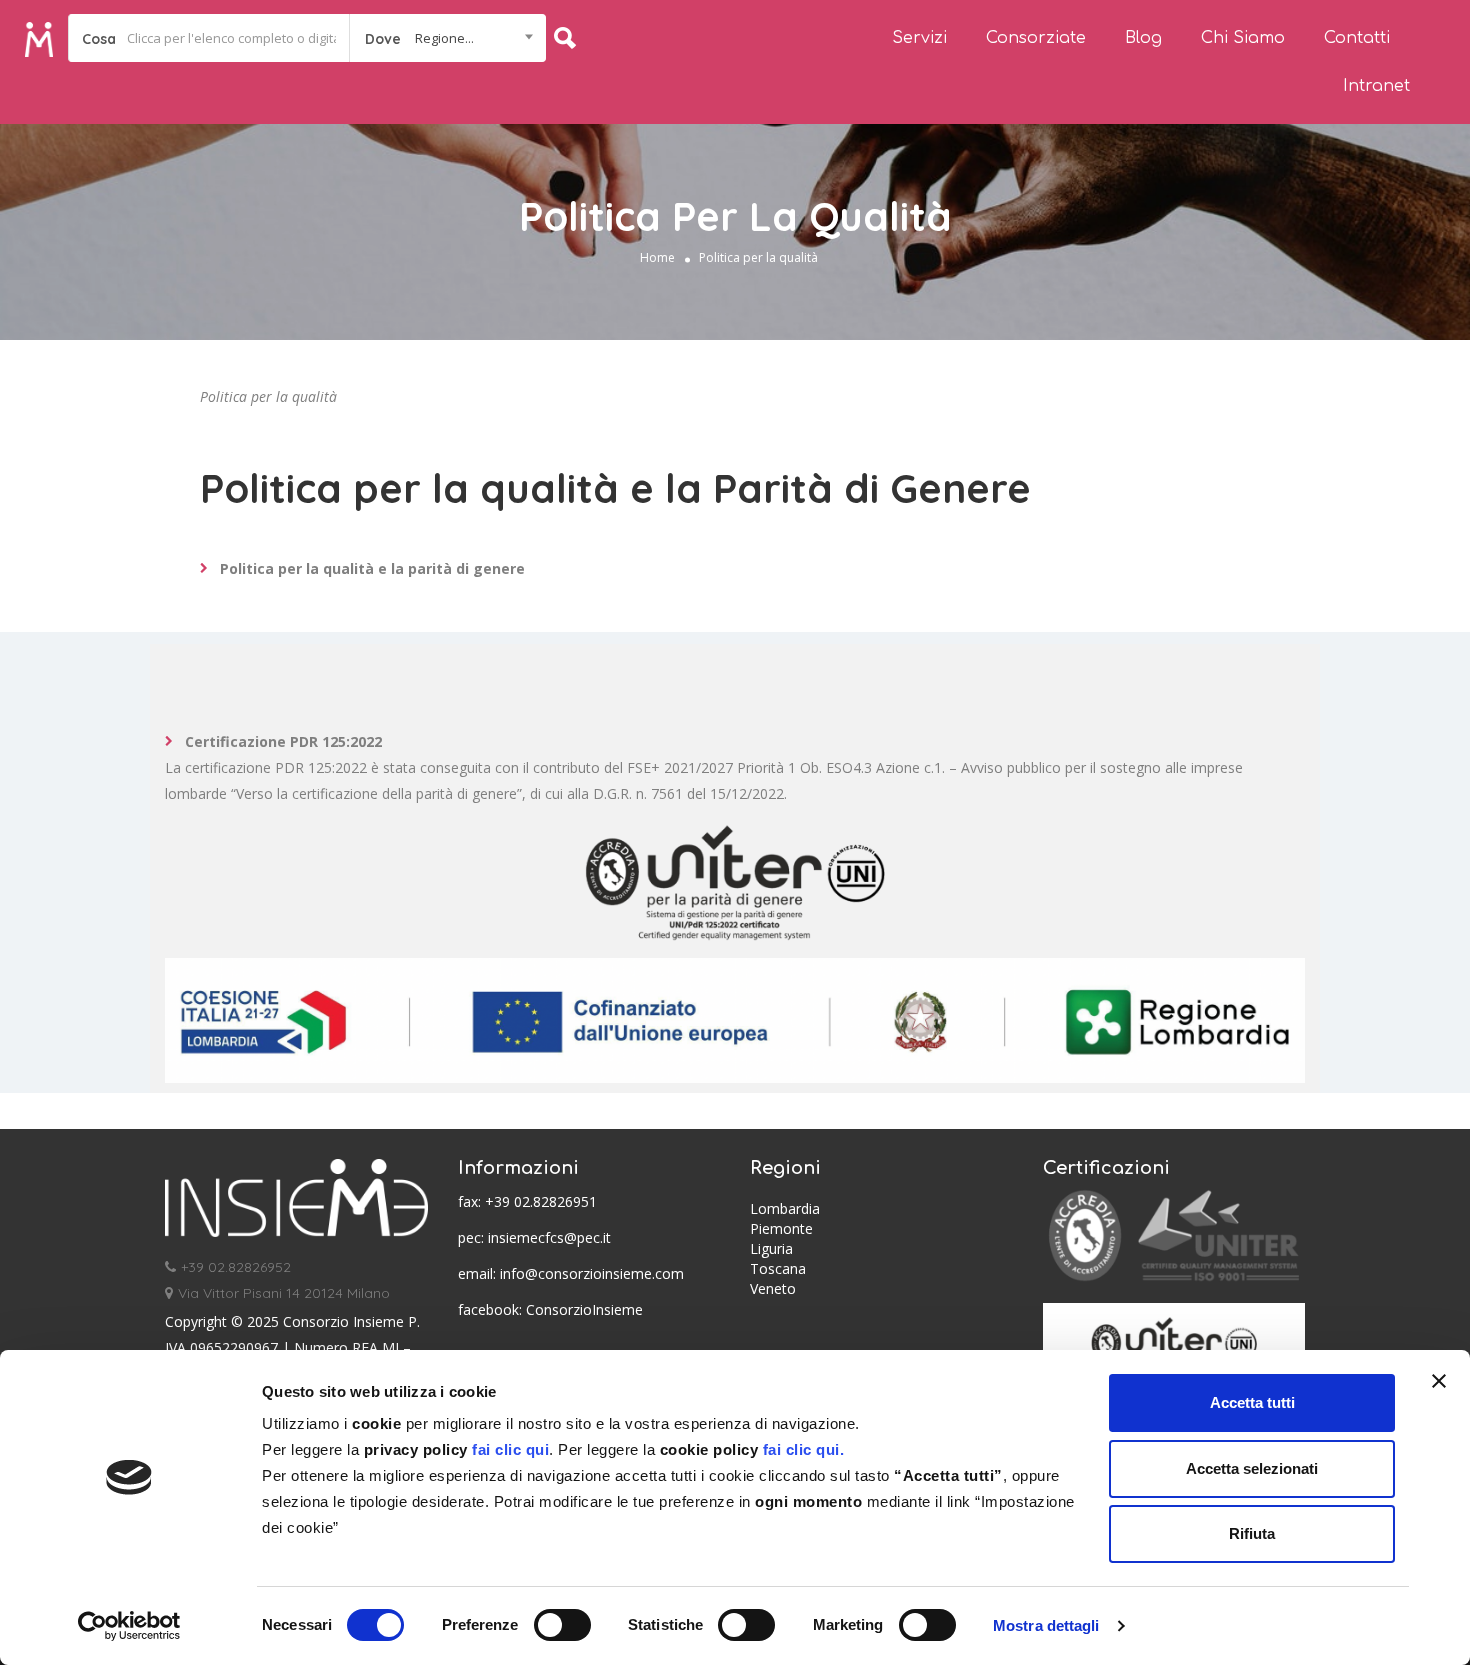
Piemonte (781, 1228)
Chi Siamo (1243, 38)
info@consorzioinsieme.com (592, 1273)
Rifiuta (1252, 1533)
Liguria (771, 1248)
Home (657, 257)
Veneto (773, 1288)
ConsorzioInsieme (584, 1309)
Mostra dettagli (1046, 1625)
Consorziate (1036, 38)
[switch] (562, 1625)
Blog (1143, 38)
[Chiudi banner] (1439, 1381)
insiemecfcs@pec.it (549, 1237)
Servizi (919, 38)
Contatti (1357, 38)
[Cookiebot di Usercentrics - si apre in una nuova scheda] (129, 1626)
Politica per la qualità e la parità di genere (372, 568)
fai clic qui (510, 1449)
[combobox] (447, 38)
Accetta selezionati (1252, 1468)
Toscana (778, 1268)
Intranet (1376, 86)
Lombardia (785, 1208)
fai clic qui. (801, 1449)
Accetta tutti (1252, 1402)
